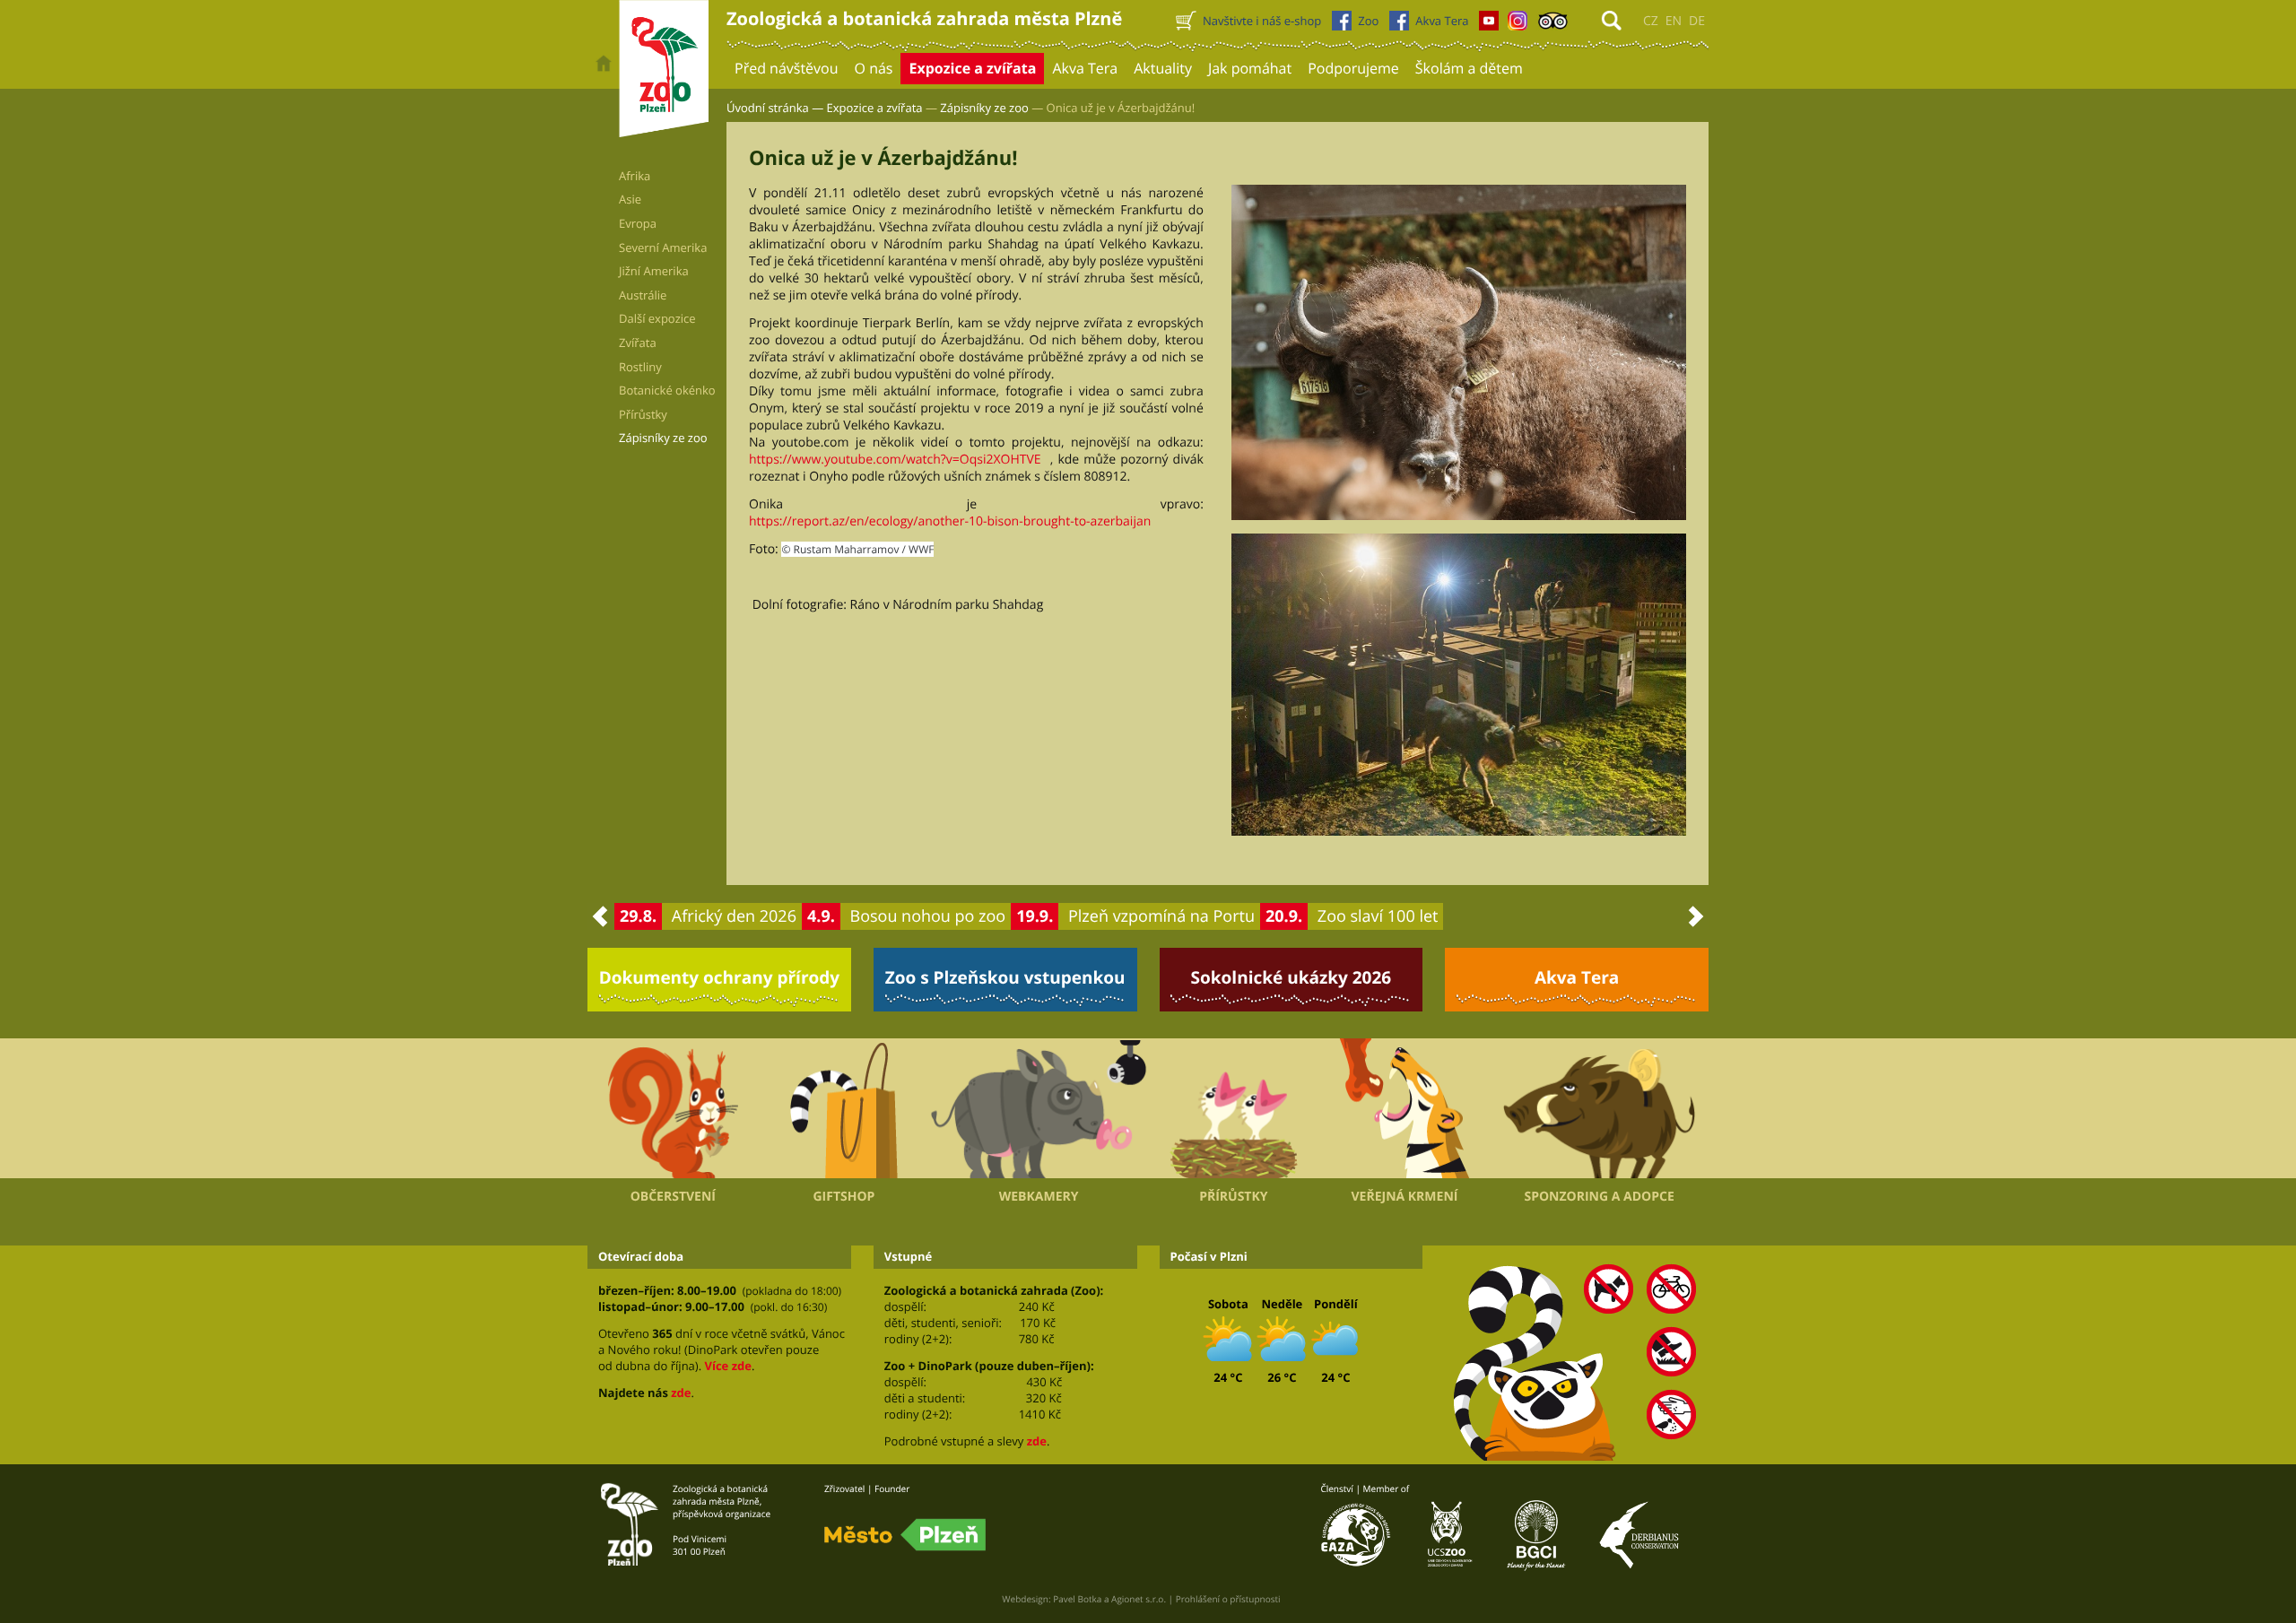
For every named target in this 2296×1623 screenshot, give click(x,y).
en (1674, 21)
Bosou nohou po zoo (928, 916)
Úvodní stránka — (775, 108)
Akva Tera (1577, 977)
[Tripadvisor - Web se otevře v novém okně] (1553, 25)
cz (1651, 21)
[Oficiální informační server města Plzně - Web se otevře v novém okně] (905, 1535)
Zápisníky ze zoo (984, 108)
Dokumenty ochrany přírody (720, 977)
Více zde (727, 1366)
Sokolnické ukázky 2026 (1291, 977)
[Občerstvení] (673, 1108)
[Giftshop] (844, 1108)
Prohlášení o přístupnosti (1228, 1599)
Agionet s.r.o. (1139, 1599)
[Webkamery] (1039, 1109)
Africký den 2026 (734, 916)
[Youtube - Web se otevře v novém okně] (1489, 25)
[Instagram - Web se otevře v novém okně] (1518, 25)
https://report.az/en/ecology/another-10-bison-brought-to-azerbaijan (950, 521)
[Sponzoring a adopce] (1599, 1109)
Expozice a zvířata (875, 108)
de (1697, 21)
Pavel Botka (1077, 1599)
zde (681, 1393)
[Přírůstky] (1234, 1108)
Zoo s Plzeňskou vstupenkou (1005, 977)
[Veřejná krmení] (1405, 1108)
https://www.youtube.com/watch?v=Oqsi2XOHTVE (895, 460)
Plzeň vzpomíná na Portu (1161, 916)
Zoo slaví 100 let (1378, 916)
